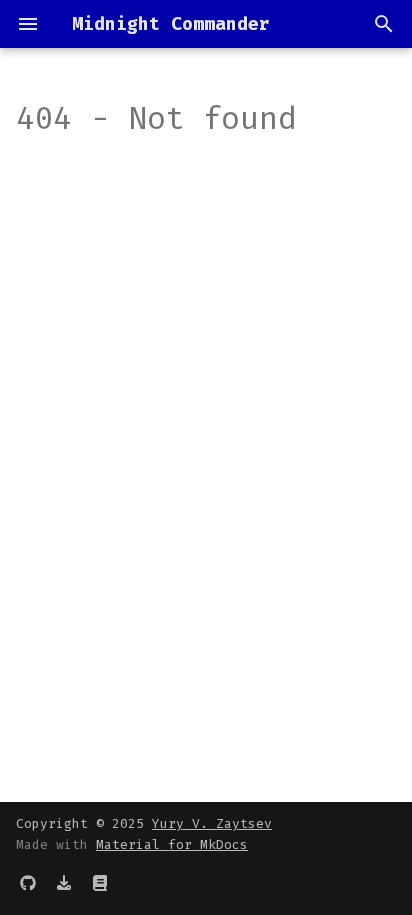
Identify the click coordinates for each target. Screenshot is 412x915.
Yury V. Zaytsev (212, 823)
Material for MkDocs (172, 844)
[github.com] (28, 883)
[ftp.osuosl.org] (64, 883)
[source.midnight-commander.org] (100, 883)
